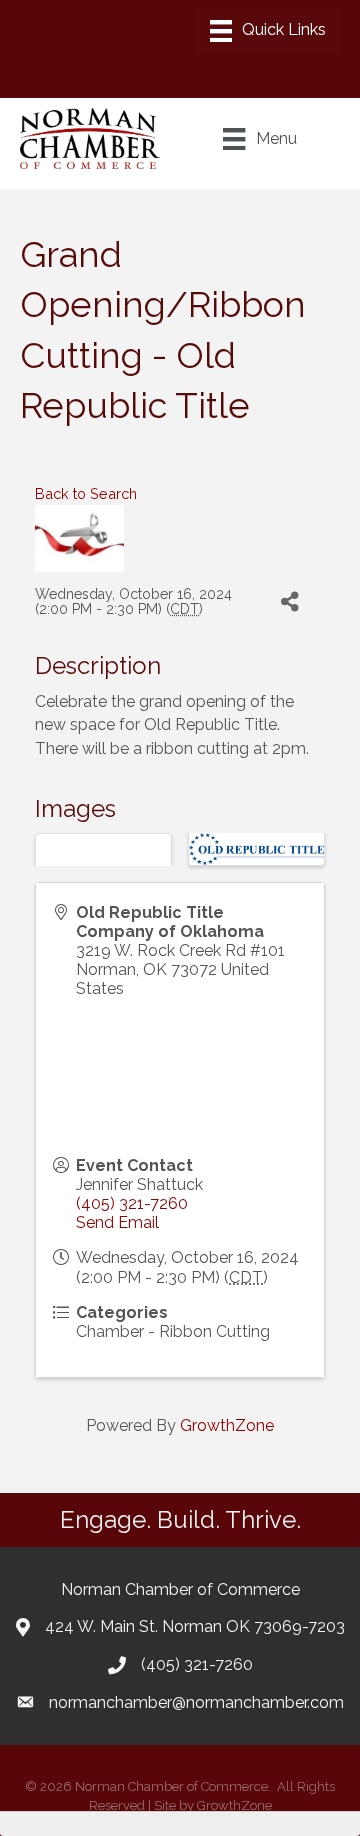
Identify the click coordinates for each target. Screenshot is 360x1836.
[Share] (289, 602)
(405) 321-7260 (132, 1203)
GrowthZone (227, 1425)
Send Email (117, 1222)
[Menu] (268, 31)
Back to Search (86, 493)
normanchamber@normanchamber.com (196, 1702)
